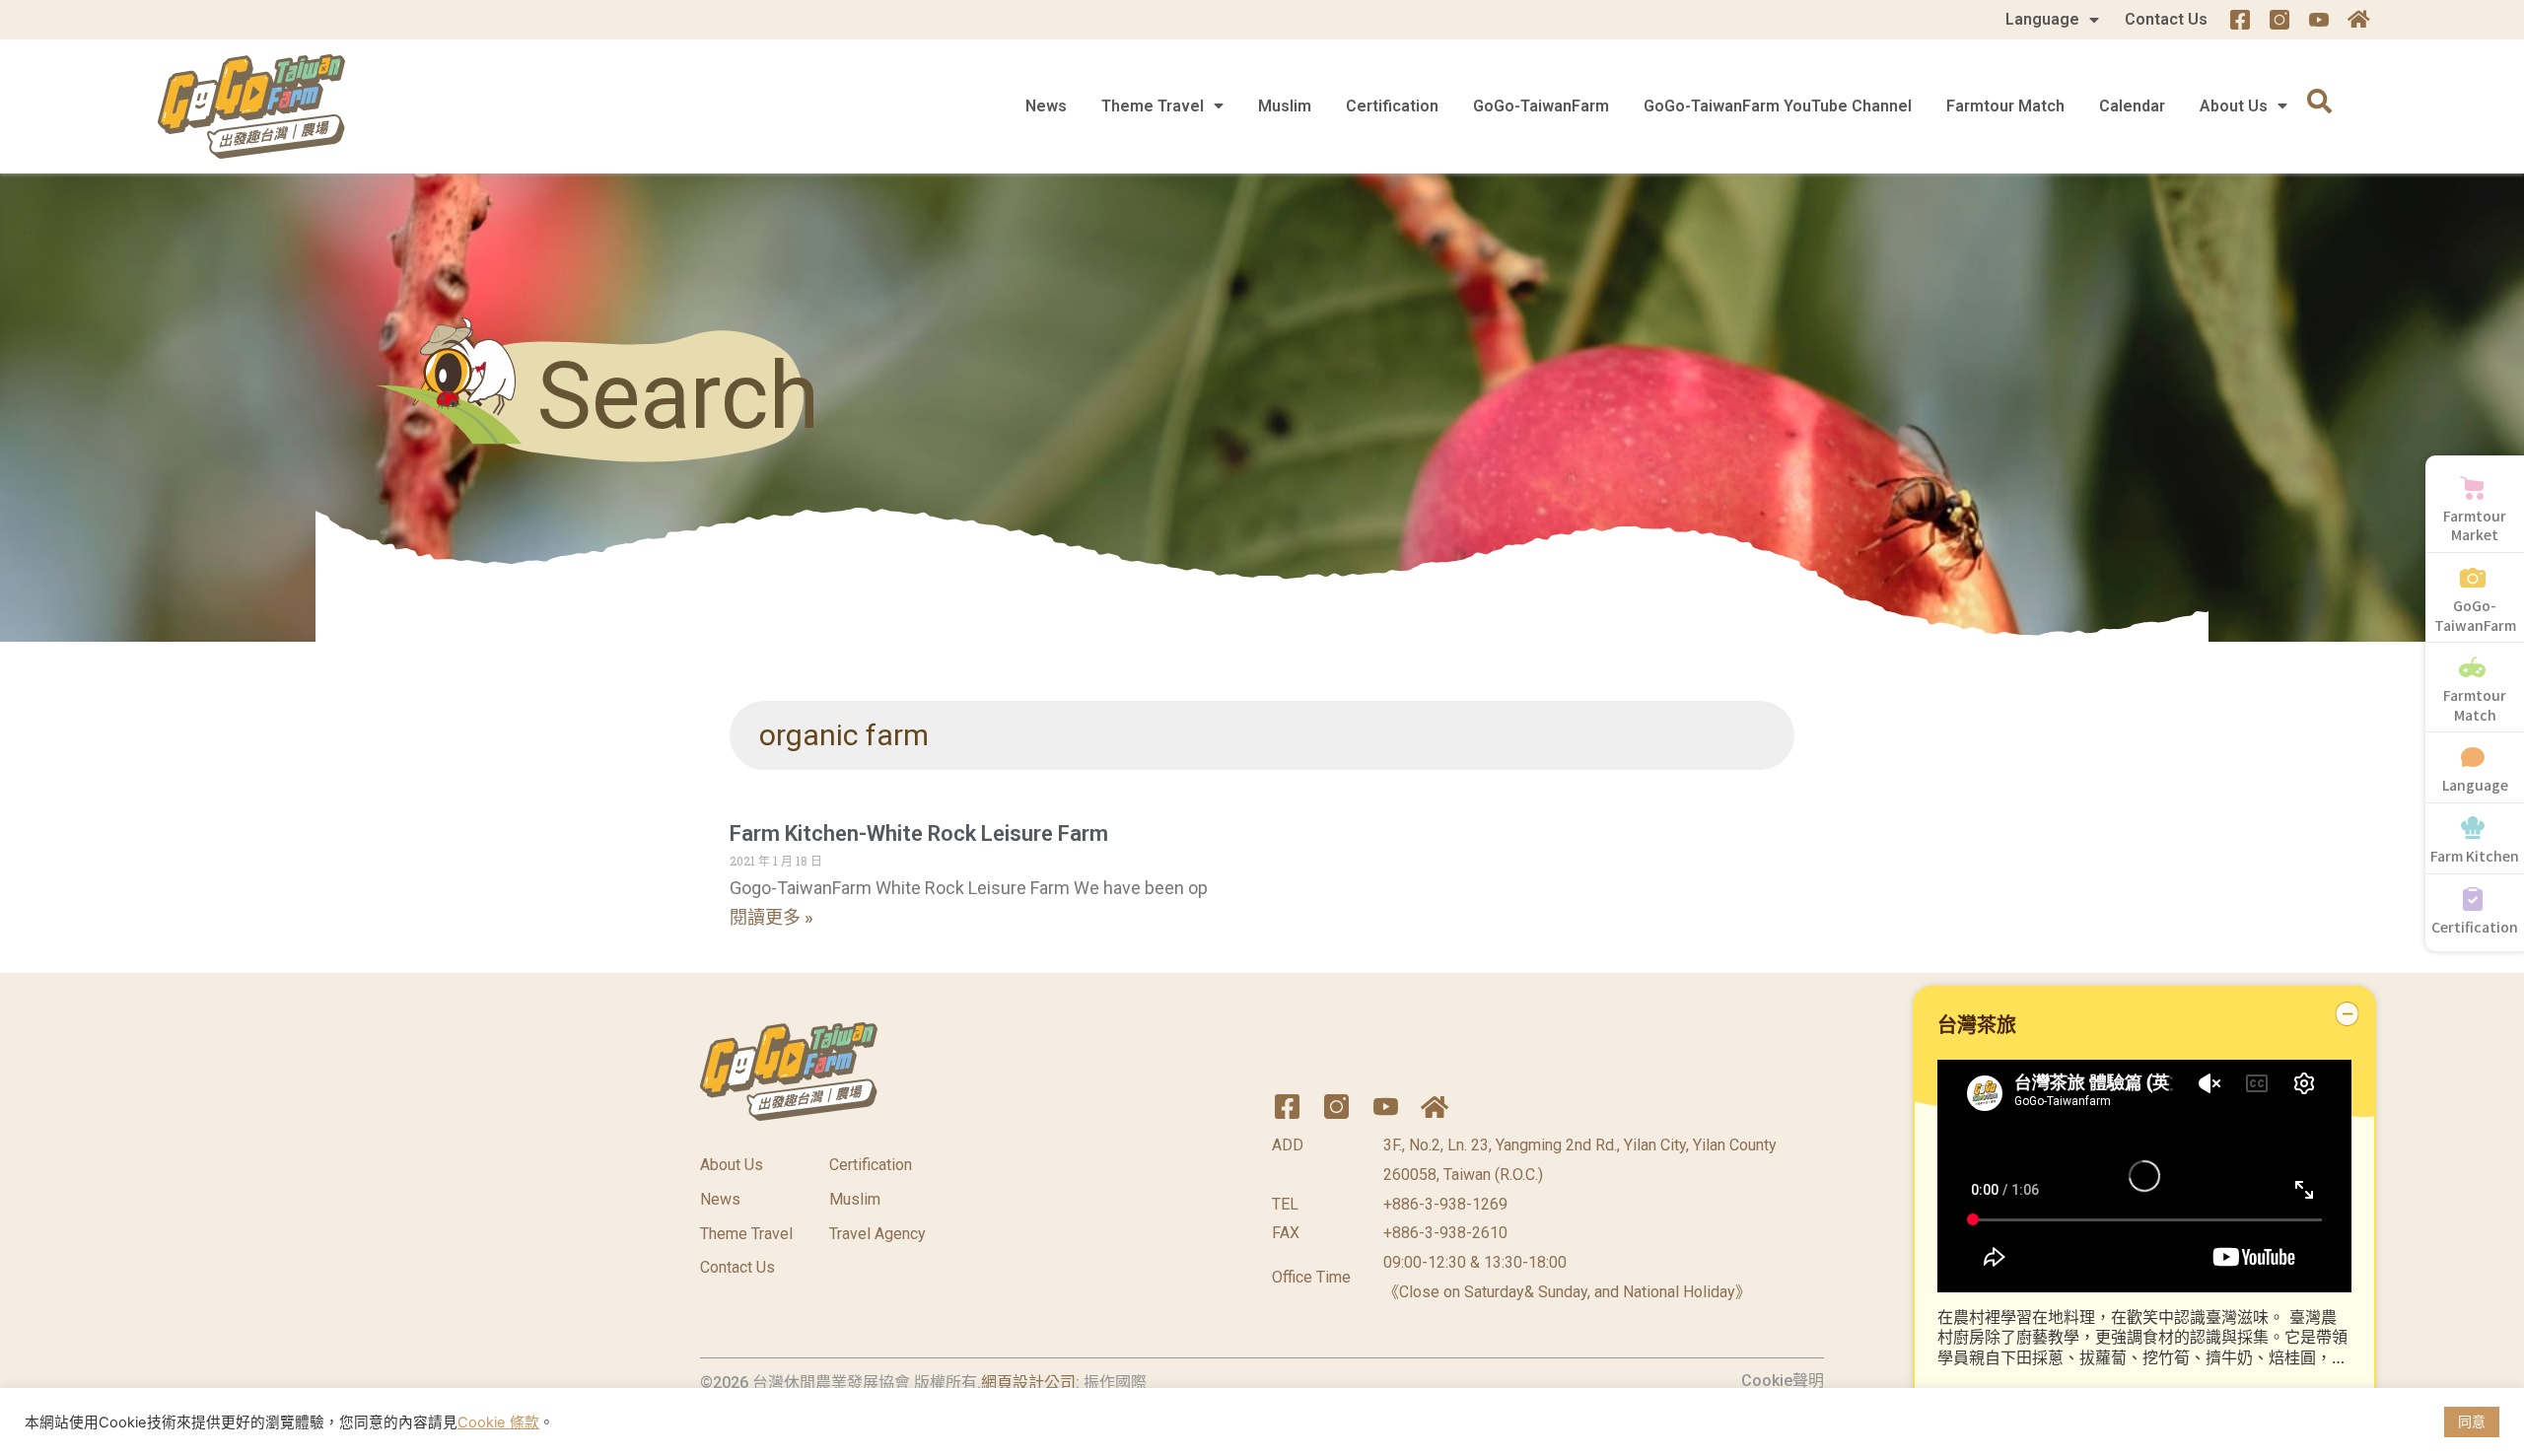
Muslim (1285, 106)
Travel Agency (877, 1234)
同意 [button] (2472, 1421)
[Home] (2358, 20)
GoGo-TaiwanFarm (1541, 106)
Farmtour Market (2475, 525)
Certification (1392, 106)
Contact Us (2166, 19)
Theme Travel (1153, 106)
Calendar (2132, 106)
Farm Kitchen (2475, 856)
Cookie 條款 (498, 1422)
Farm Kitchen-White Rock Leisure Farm (919, 833)
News (1046, 106)
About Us (2234, 106)
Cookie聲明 (1783, 1381)
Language (2042, 19)
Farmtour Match (2005, 106)
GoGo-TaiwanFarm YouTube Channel (1778, 106)
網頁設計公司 (1028, 1383)
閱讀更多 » (771, 917)
